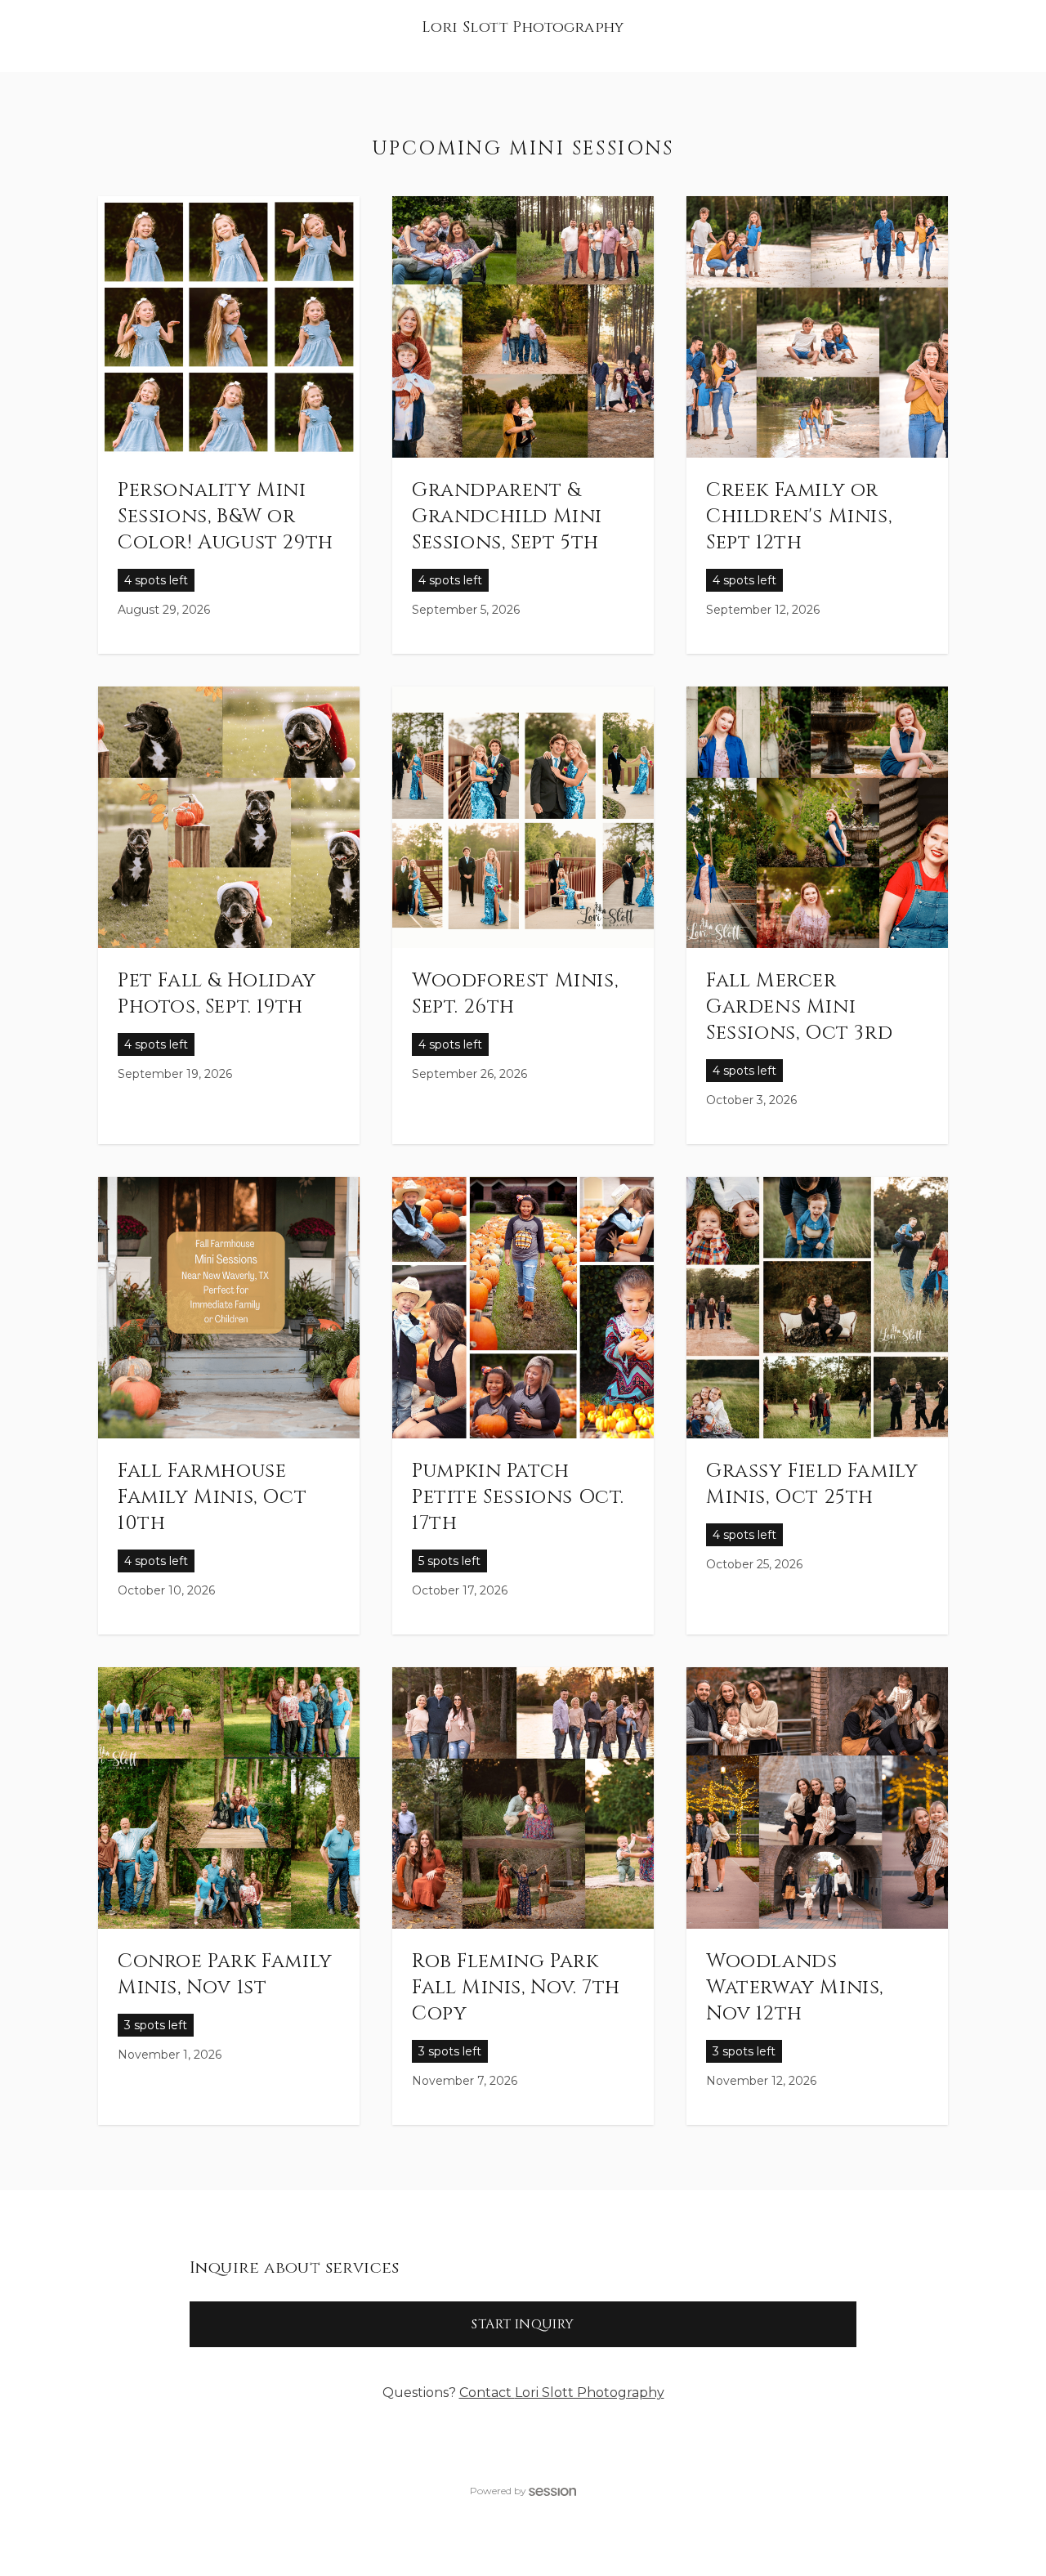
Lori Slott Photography (523, 27)
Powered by (498, 2491)
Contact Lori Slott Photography (562, 2393)
